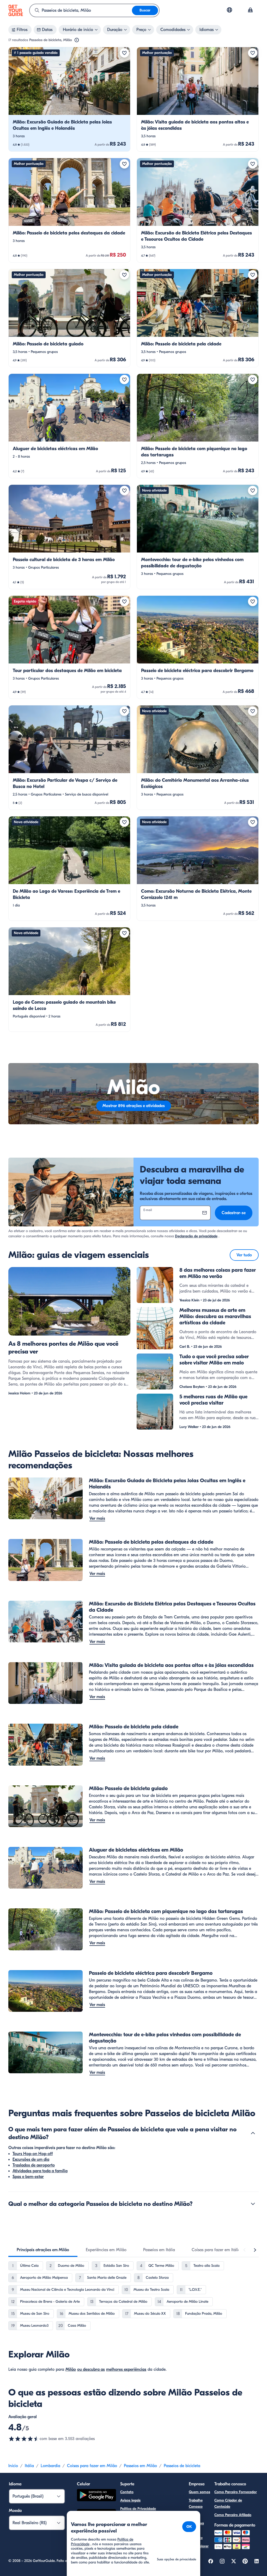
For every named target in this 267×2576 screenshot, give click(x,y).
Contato (127, 2492)
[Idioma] (229, 10)
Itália (29, 2466)
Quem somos (199, 2492)
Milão (71, 2369)
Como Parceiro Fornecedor (236, 2492)
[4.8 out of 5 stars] (24, 2439)
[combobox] (81, 10)
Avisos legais (130, 2500)
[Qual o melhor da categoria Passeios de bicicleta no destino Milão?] (253, 2204)
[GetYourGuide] (16, 10)
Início (13, 2466)
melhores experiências (126, 2369)
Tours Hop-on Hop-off (33, 2154)
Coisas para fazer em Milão (92, 2466)
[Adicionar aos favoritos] (124, 53)
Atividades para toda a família (40, 2171)
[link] (69, 99)
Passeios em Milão (140, 2466)
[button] (69, 99)
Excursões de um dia (31, 2159)
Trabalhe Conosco (196, 2503)
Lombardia (50, 2466)
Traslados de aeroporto (34, 2165)
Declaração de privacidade (196, 1236)
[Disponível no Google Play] (96, 2496)
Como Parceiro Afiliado (233, 2515)
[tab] (43, 2250)
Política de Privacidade (138, 2509)
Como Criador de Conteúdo (228, 2503)
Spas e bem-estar (28, 2177)
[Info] (77, 40)
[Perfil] (250, 10)
